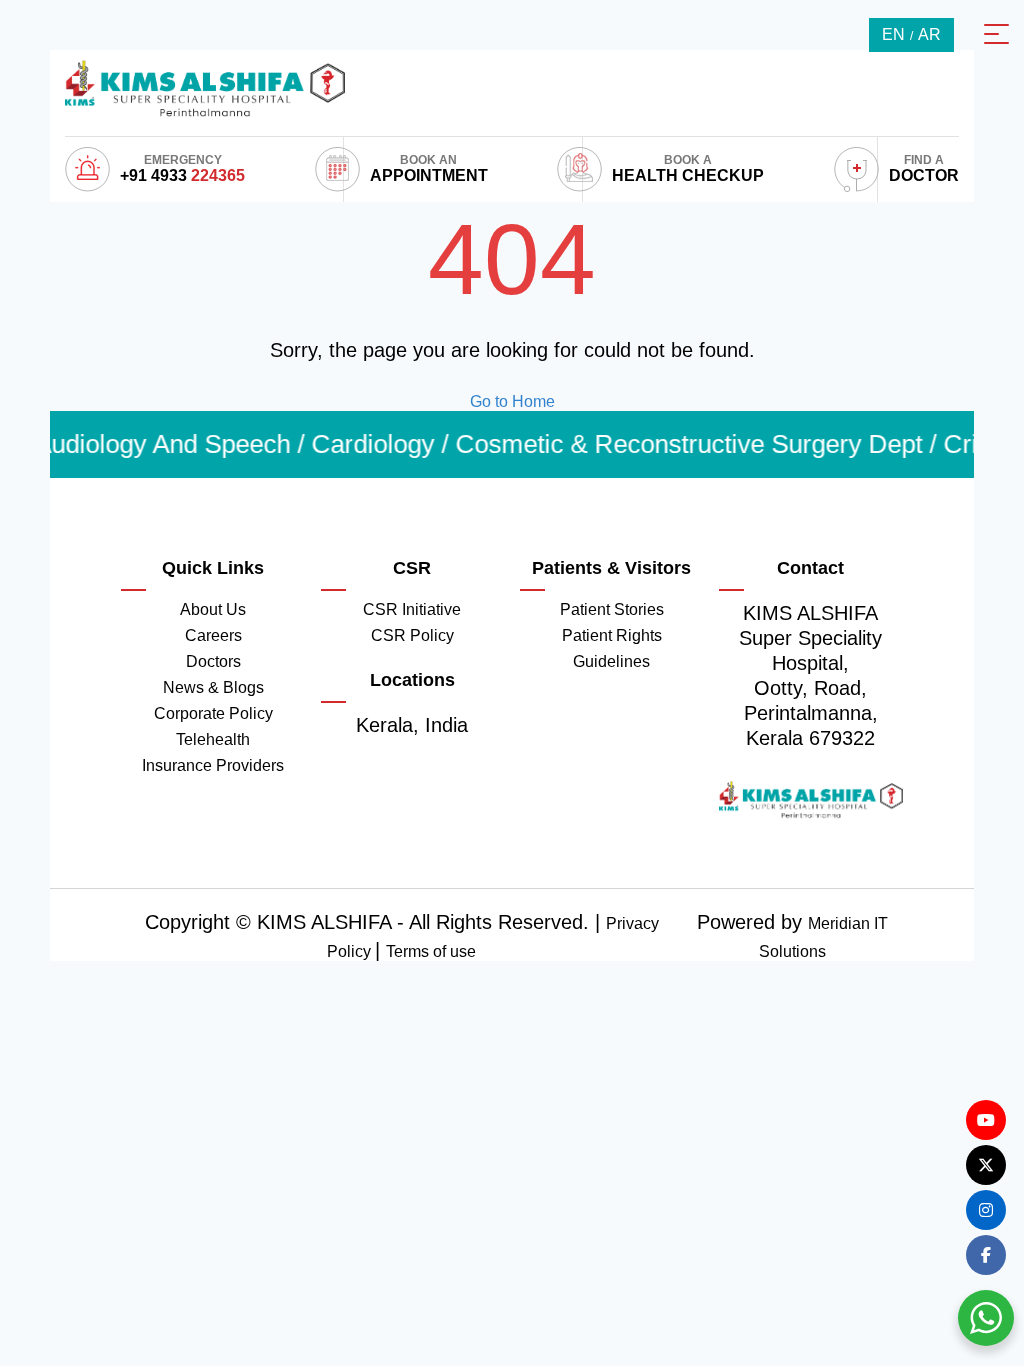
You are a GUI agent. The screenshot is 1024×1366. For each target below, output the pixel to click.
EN (893, 34)
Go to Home (512, 401)
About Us (213, 609)
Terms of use (431, 951)
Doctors (213, 661)
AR (929, 34)
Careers (213, 635)
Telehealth (213, 739)
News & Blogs (213, 687)
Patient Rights (612, 635)
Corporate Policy (213, 713)
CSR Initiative (412, 609)
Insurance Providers (213, 765)
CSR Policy (412, 635)
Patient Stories (612, 609)
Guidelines (611, 661)
